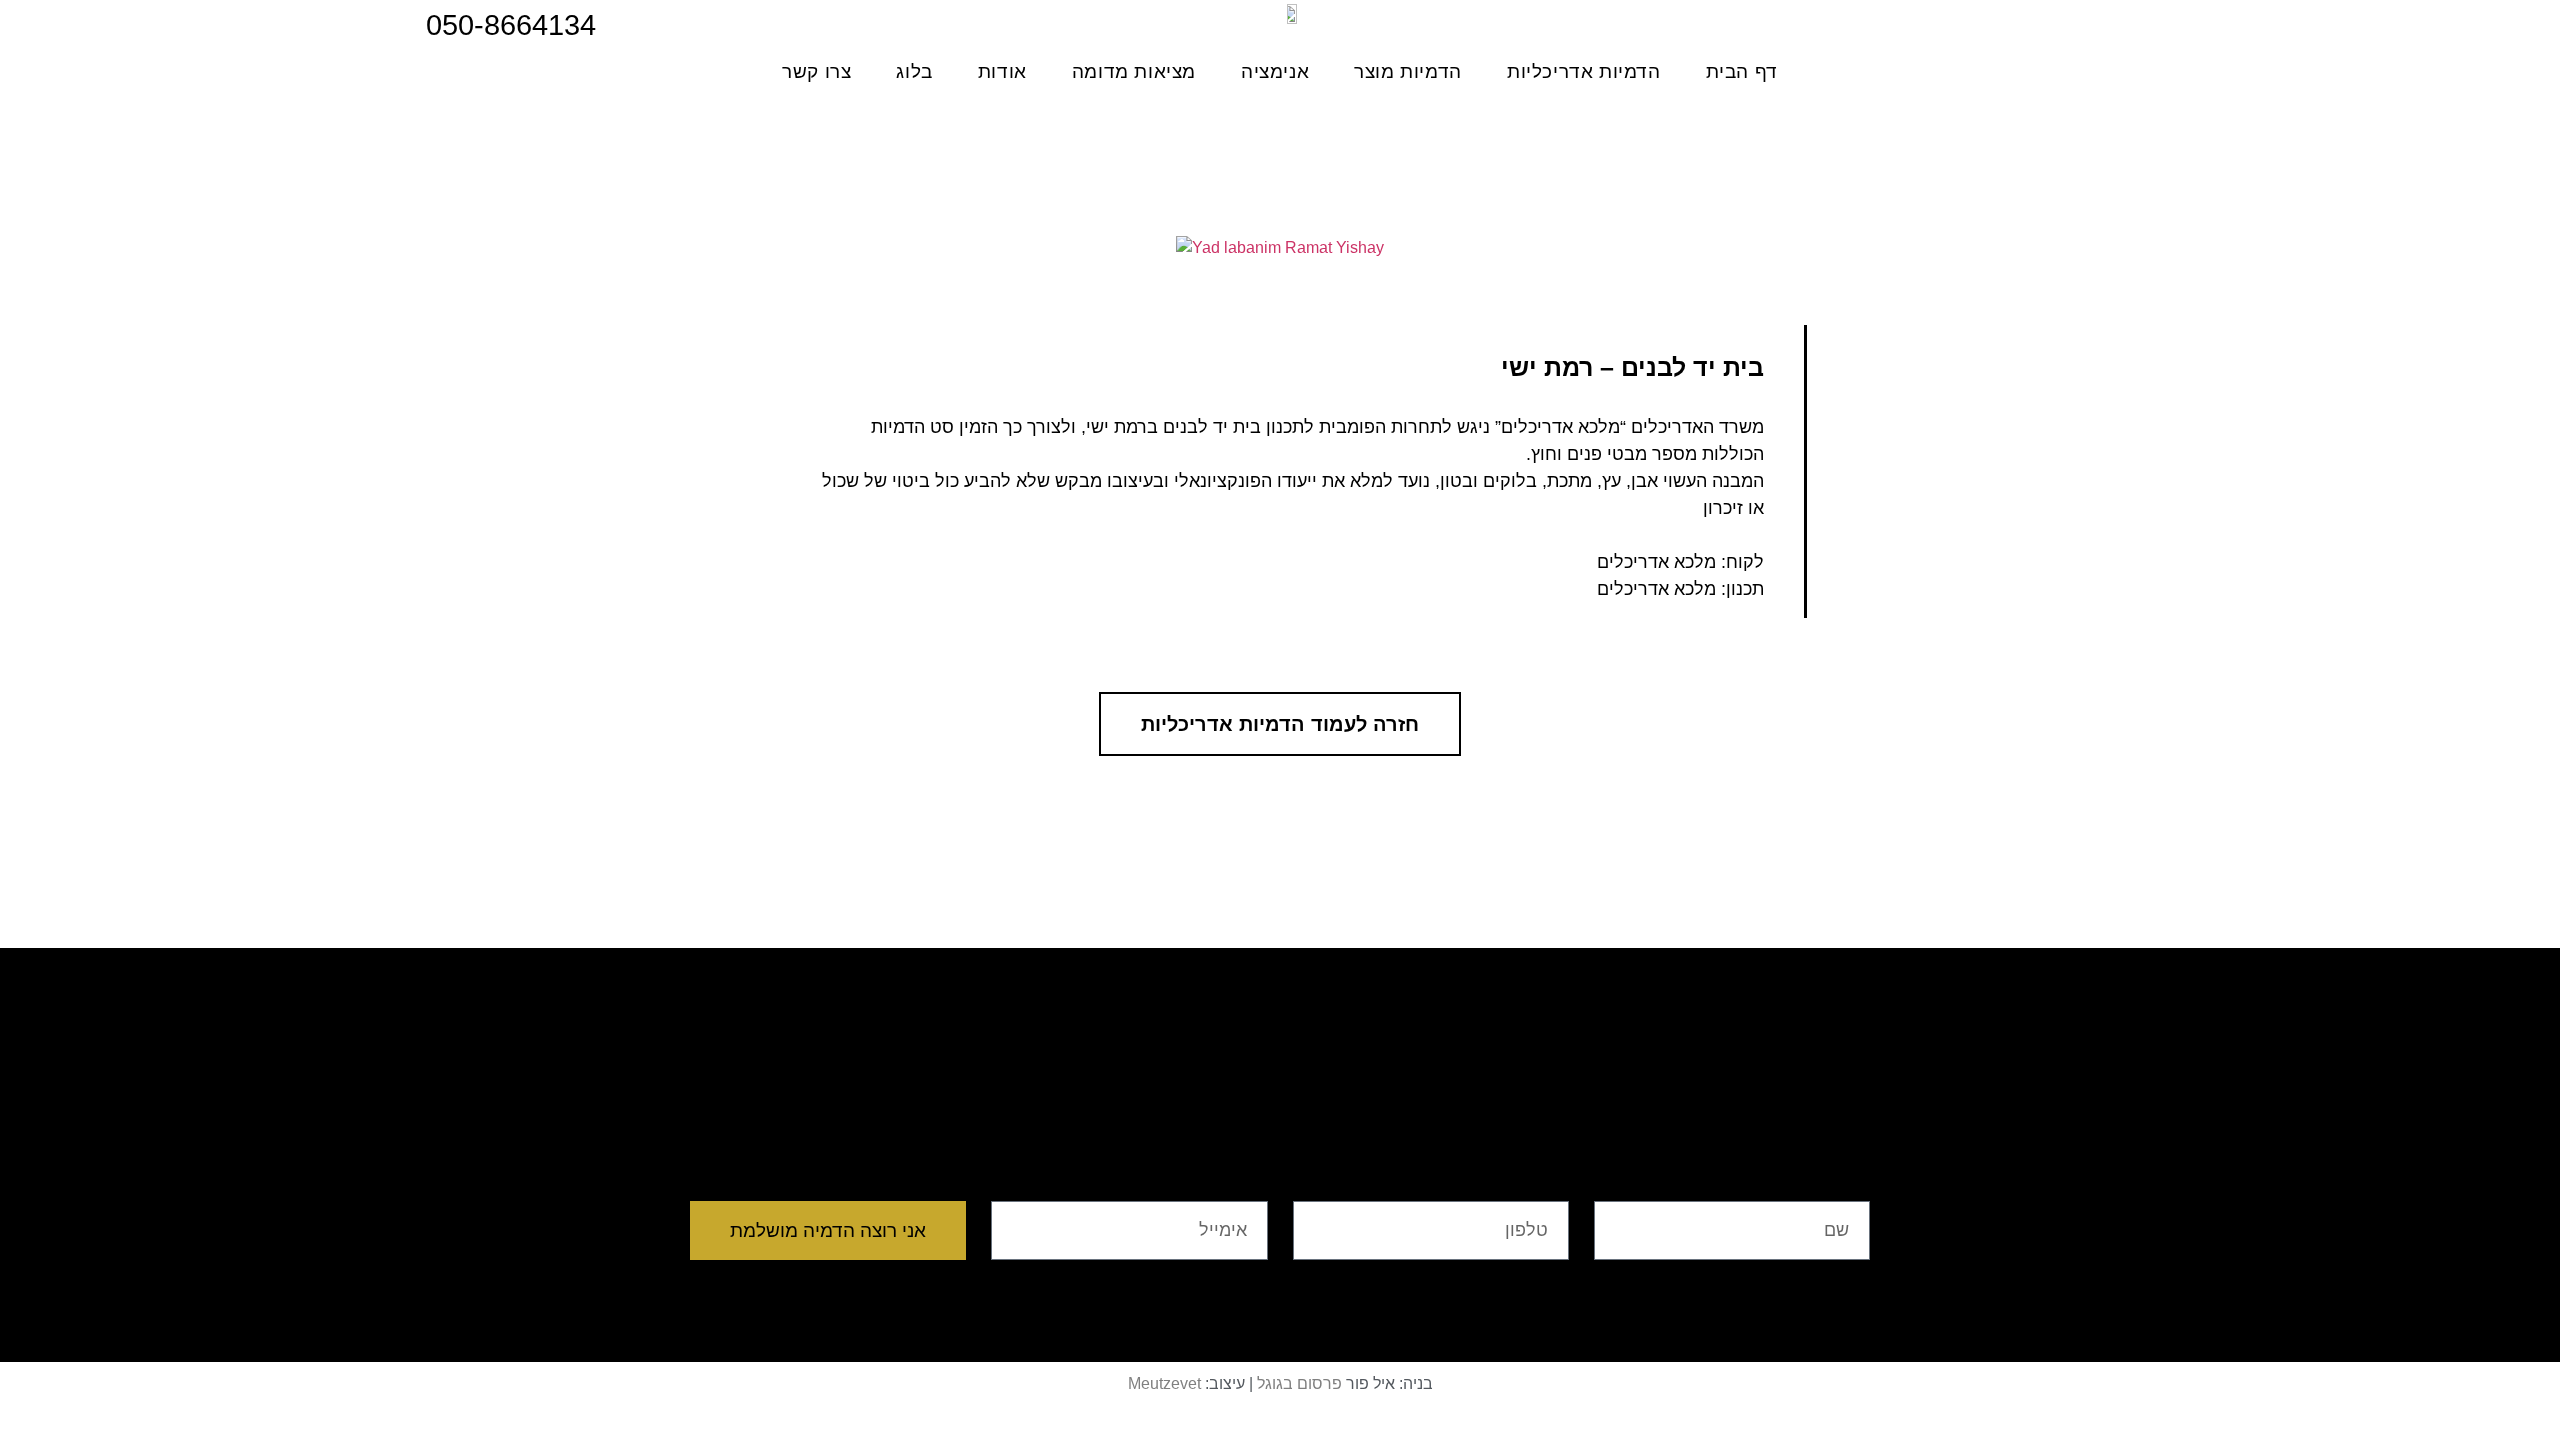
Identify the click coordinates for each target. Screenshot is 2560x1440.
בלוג (914, 71)
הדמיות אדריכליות (1584, 71)
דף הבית (1742, 71)
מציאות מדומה (1134, 71)
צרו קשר (816, 71)
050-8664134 (511, 25)
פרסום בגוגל (1299, 1383)
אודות (1002, 71)
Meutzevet (1164, 1383)
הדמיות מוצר (1408, 71)
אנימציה (1275, 71)
